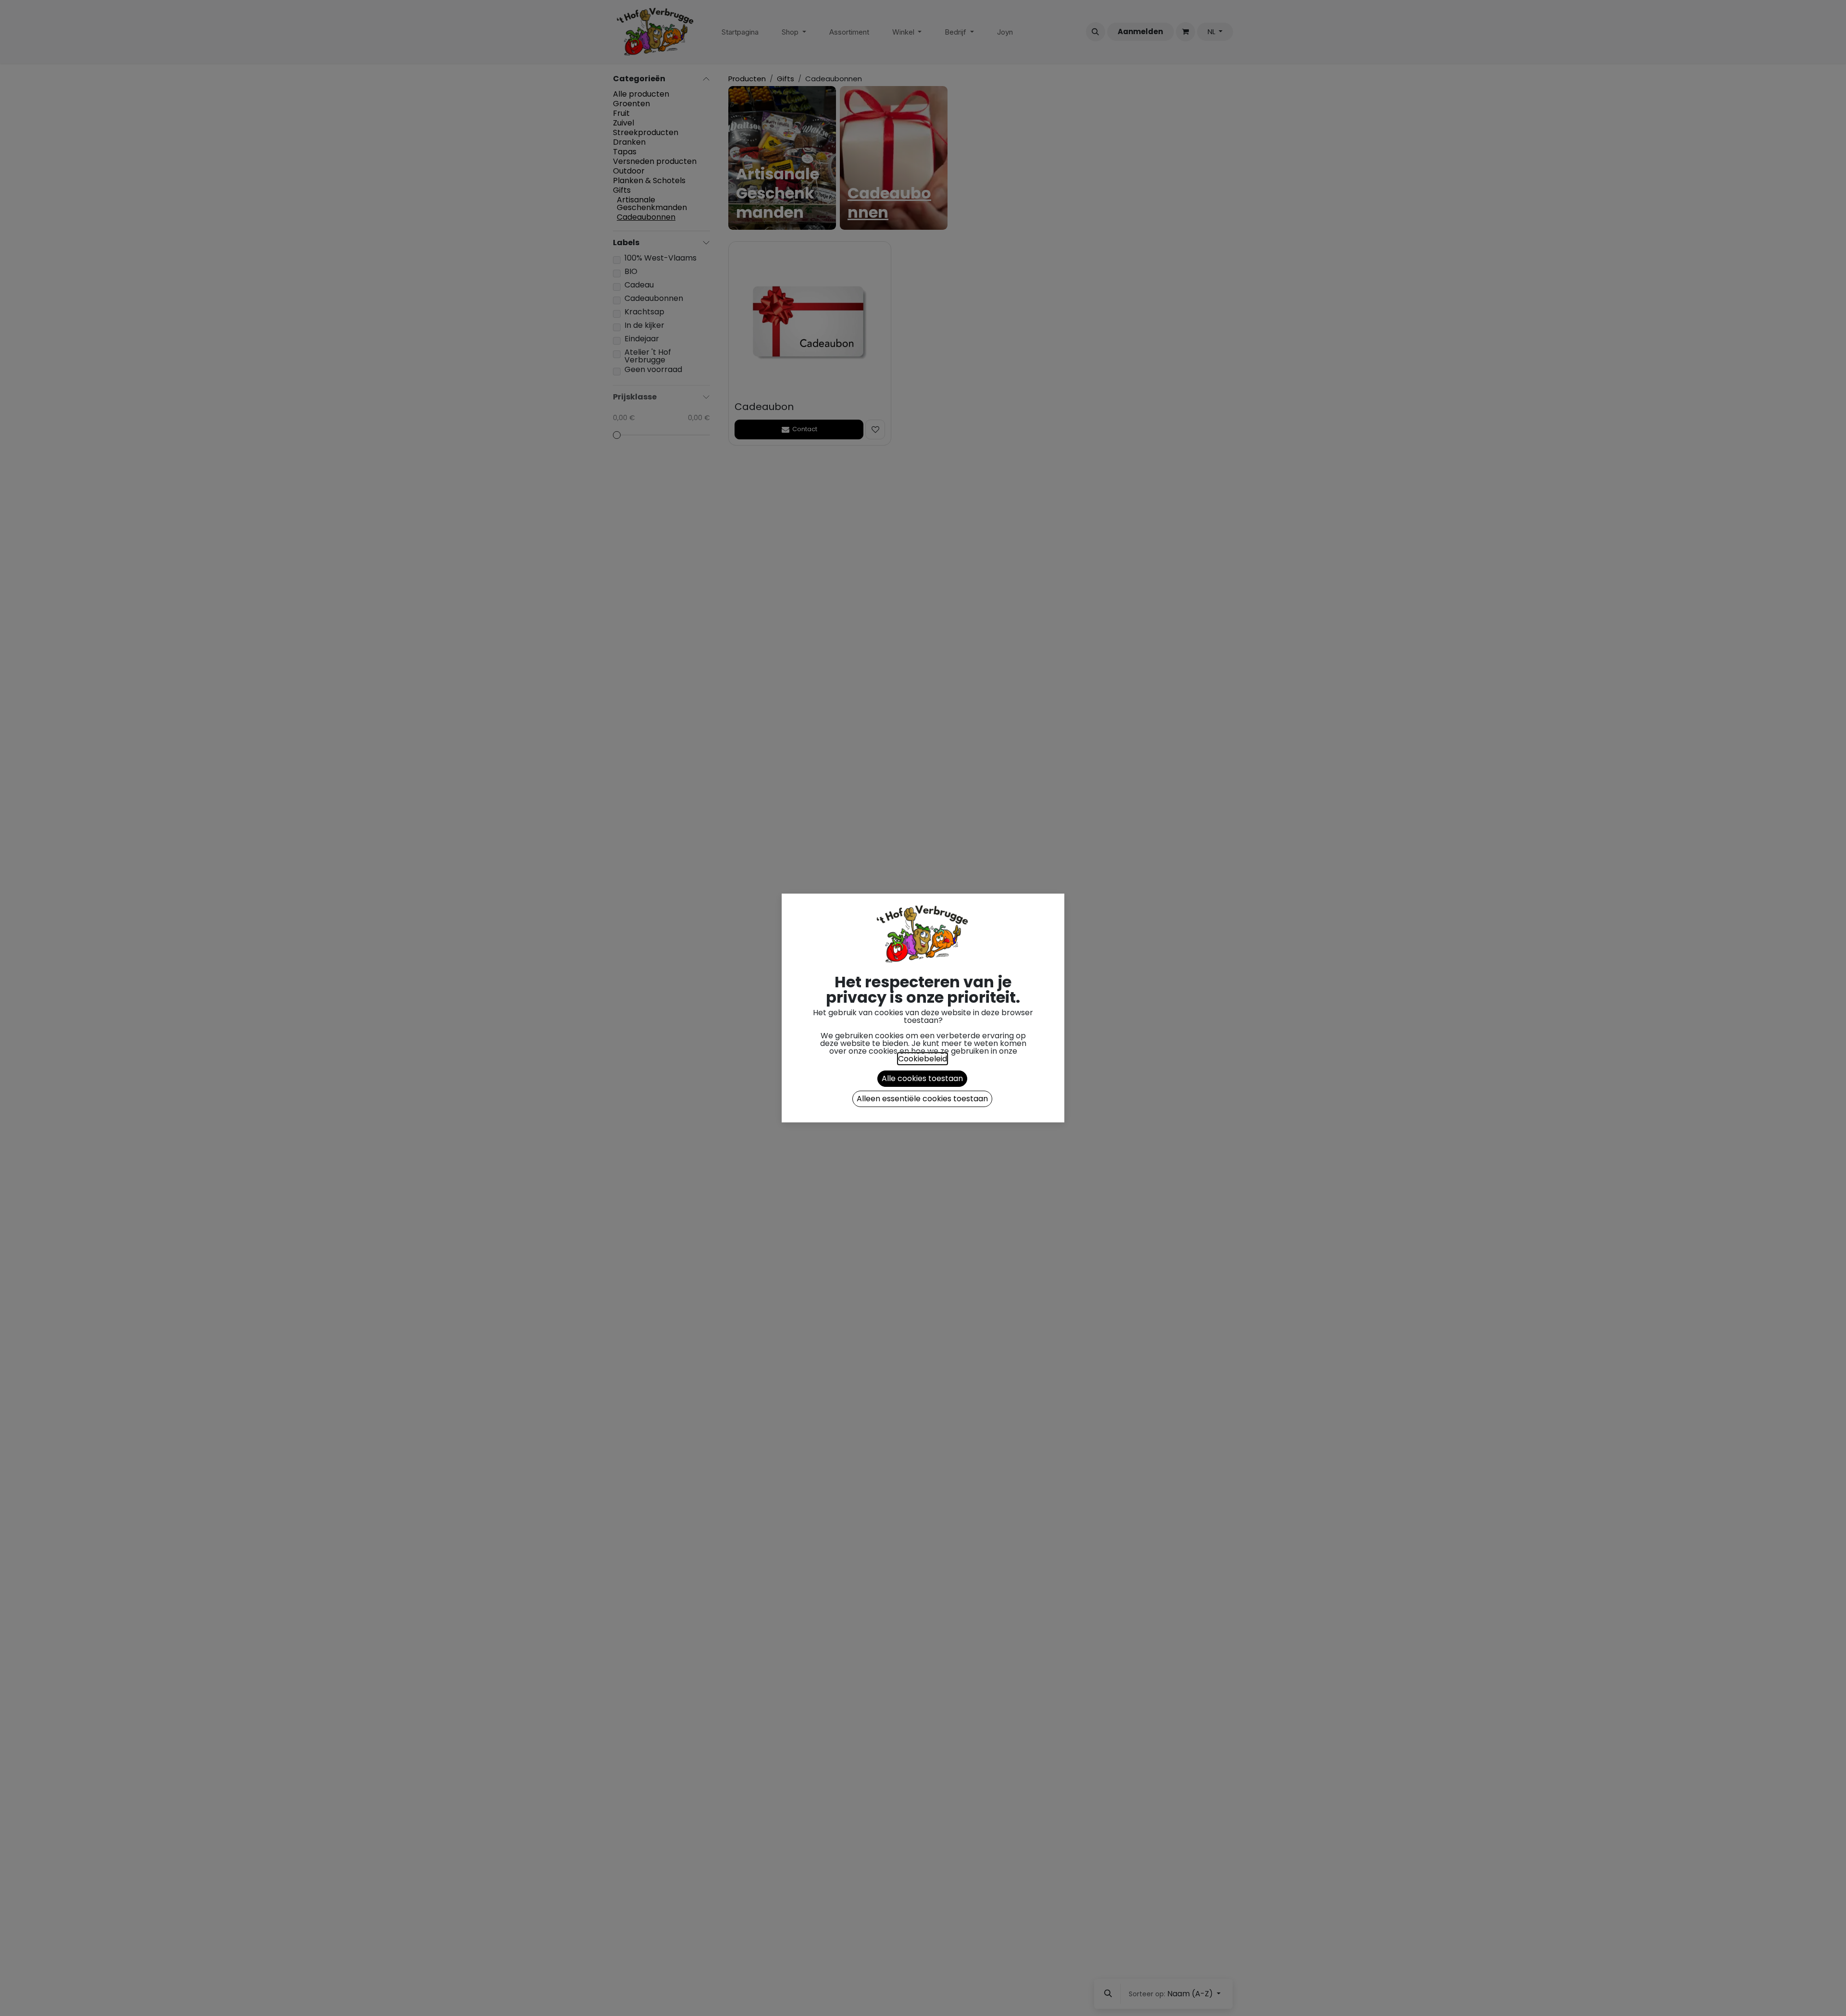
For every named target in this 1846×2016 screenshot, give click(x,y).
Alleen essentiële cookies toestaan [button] (922, 1099)
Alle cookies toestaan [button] (922, 1078)
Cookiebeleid (923, 1059)
